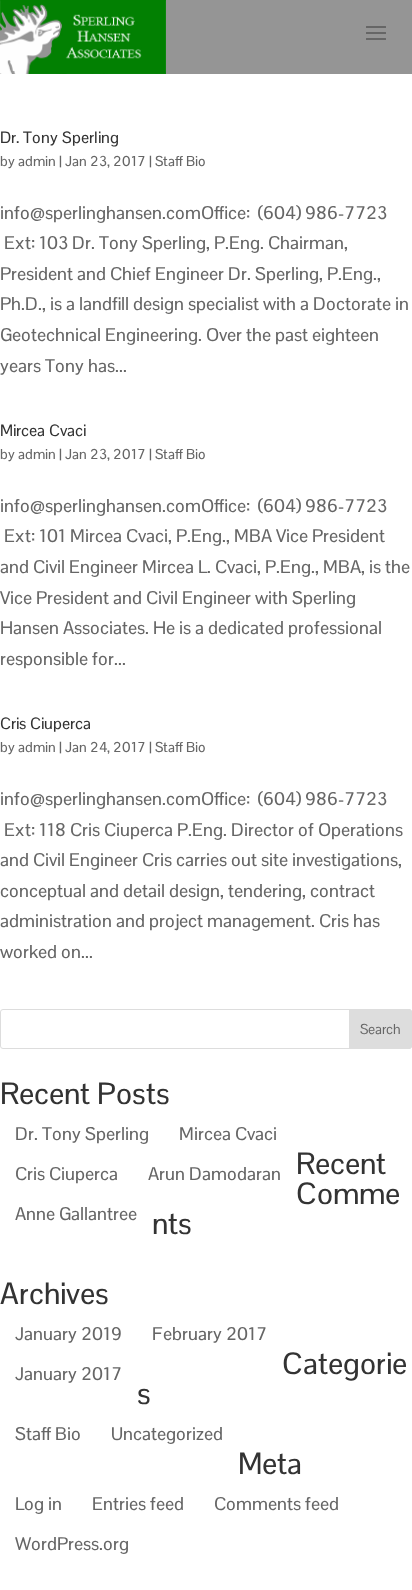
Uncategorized (167, 1433)
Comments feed (276, 1503)
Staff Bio (180, 161)
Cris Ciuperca (45, 723)
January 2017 (68, 1373)
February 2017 (209, 1333)
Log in (38, 1503)
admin (37, 161)
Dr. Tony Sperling (59, 137)
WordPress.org (72, 1543)
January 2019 (68, 1333)
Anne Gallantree (76, 1213)
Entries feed (138, 1503)
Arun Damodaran (214, 1173)
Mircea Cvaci (43, 430)
